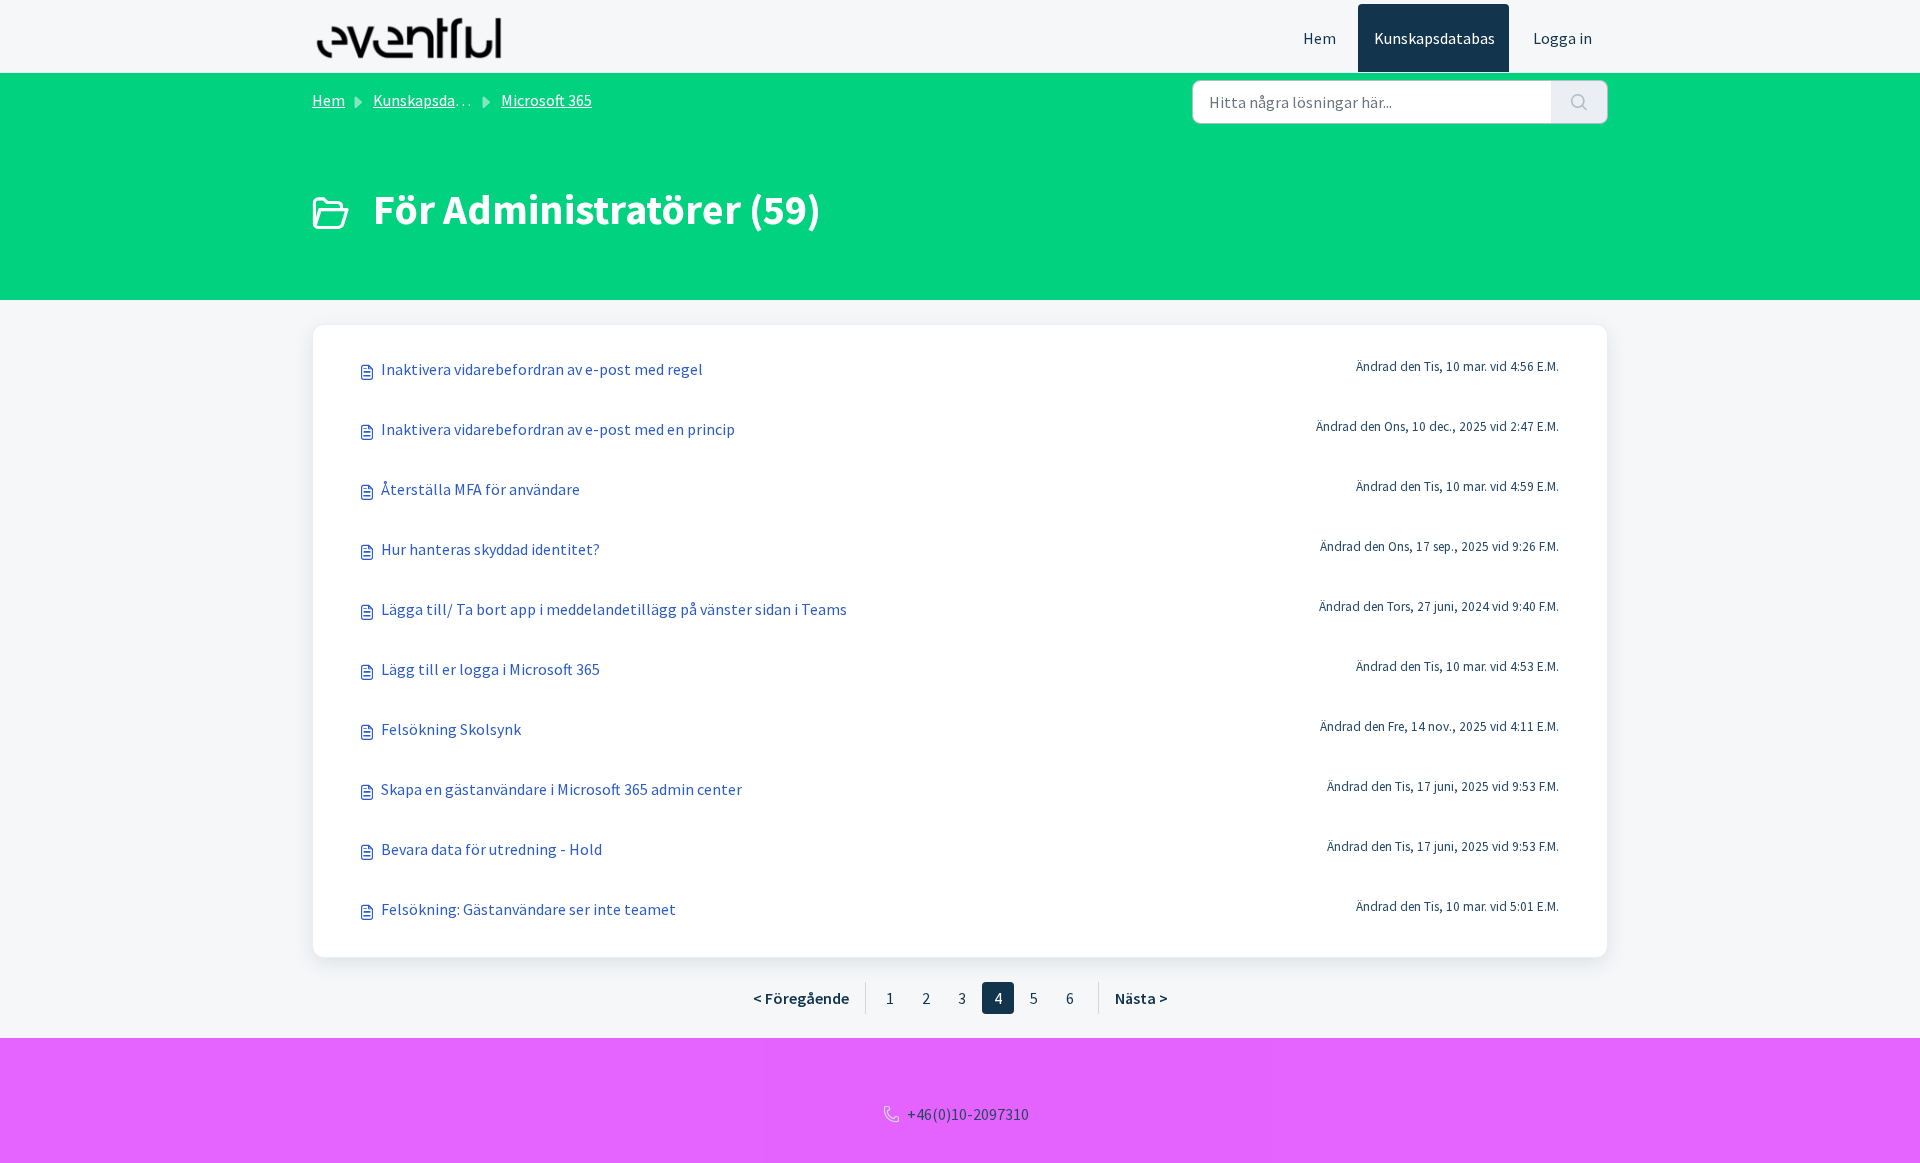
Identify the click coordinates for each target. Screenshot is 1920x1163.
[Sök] (1579, 102)
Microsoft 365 (546, 100)
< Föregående (801, 998)
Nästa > (1141, 998)
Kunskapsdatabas (1434, 38)
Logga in (1562, 38)
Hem (1319, 38)
